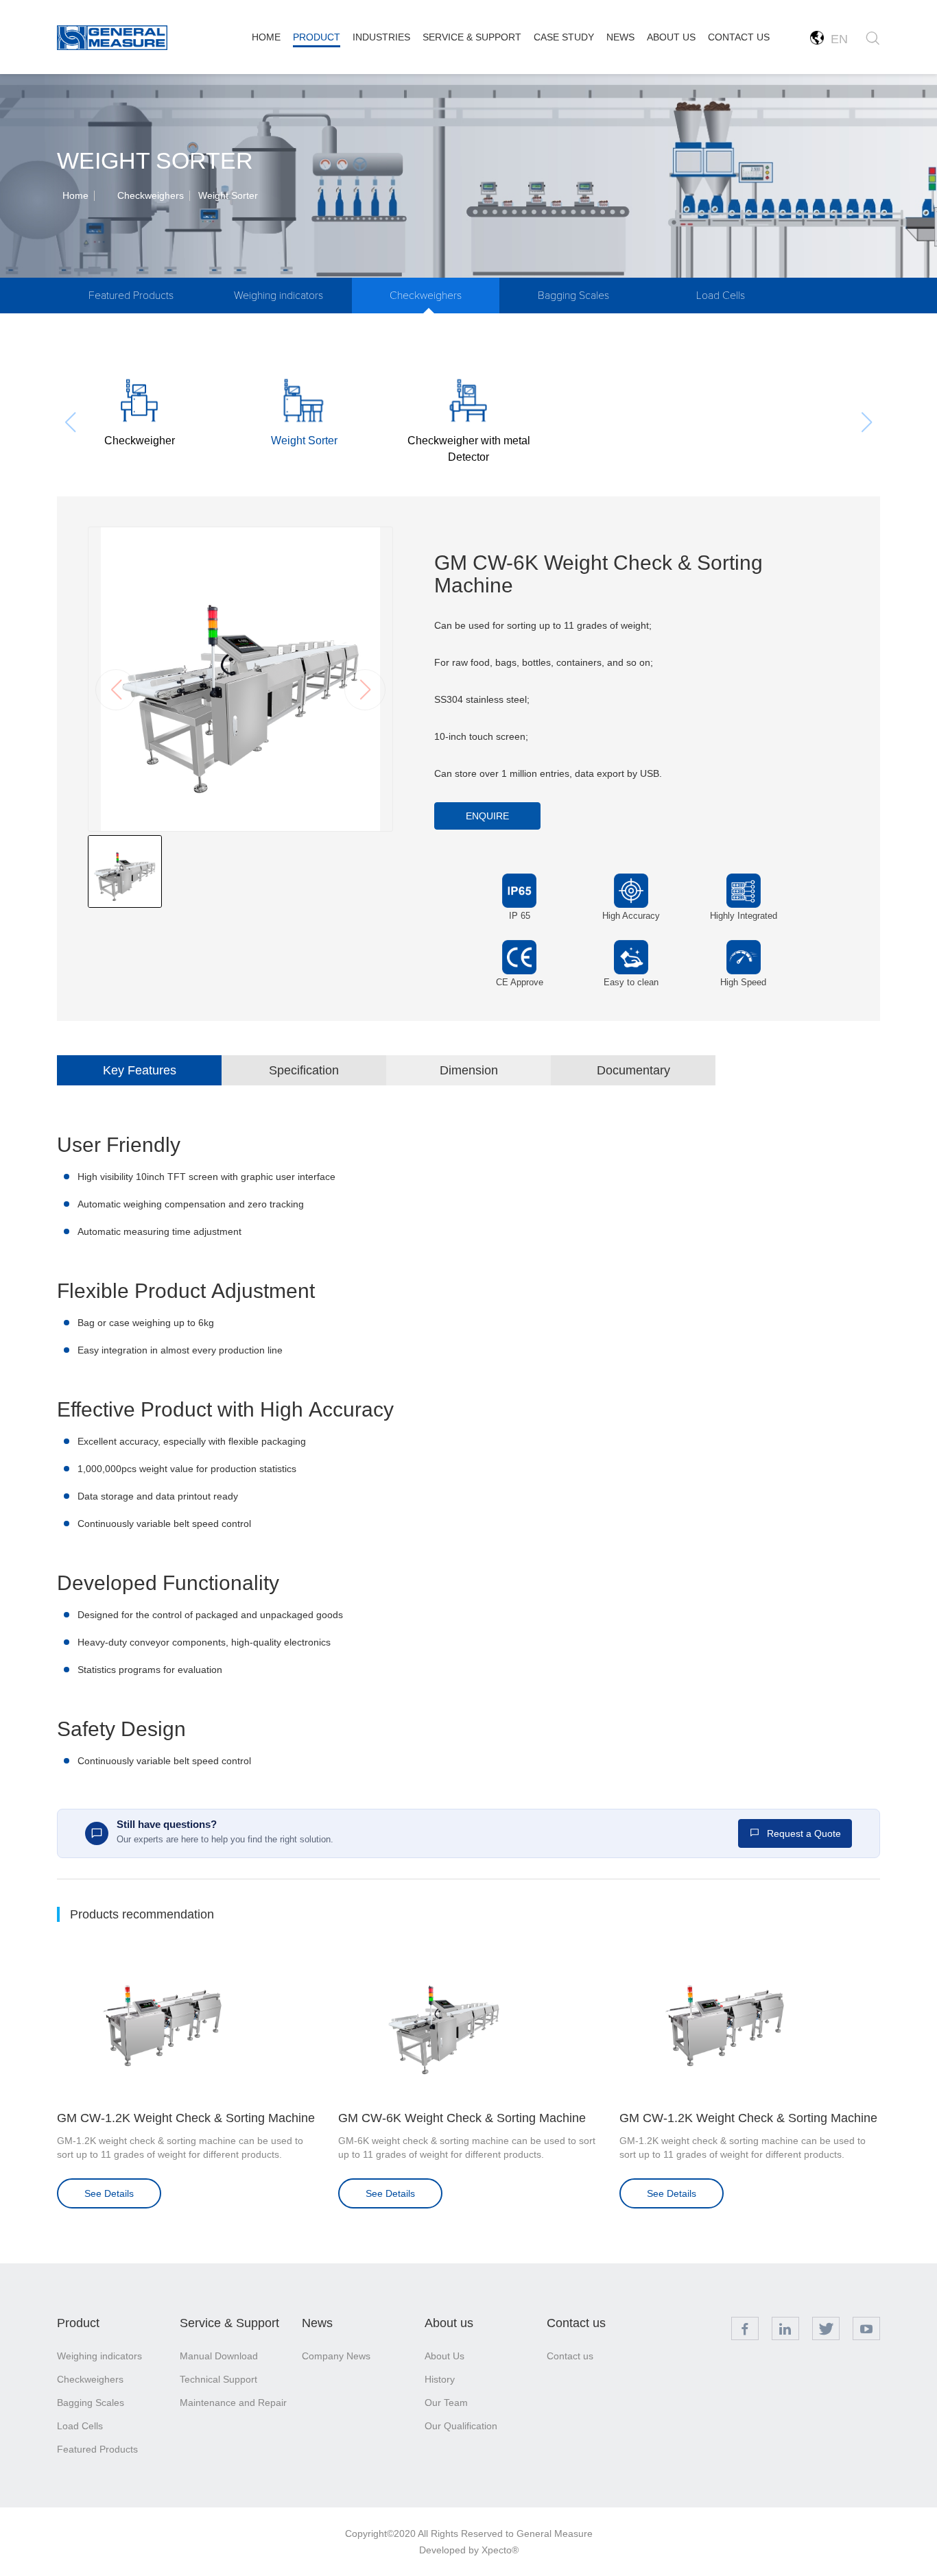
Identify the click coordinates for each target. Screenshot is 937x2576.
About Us (444, 2356)
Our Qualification (461, 2426)
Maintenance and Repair (233, 2403)
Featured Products (131, 296)
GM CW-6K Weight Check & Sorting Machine (462, 2118)
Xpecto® (500, 2550)
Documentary (633, 1070)
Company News (336, 2356)
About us (449, 2323)
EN (836, 39)
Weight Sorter (228, 195)
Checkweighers (151, 195)
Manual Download (219, 2356)
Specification (304, 1070)
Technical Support (218, 2379)
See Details (109, 2193)
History (440, 2379)
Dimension (469, 1070)
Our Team (446, 2403)
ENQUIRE (487, 816)
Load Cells (721, 296)
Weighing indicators (278, 296)
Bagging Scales (573, 296)
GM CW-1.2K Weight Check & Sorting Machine (186, 2118)
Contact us (576, 2323)
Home (75, 195)
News (317, 2323)
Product (78, 2323)
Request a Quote (803, 1833)
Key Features (140, 1070)
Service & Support (229, 2323)
